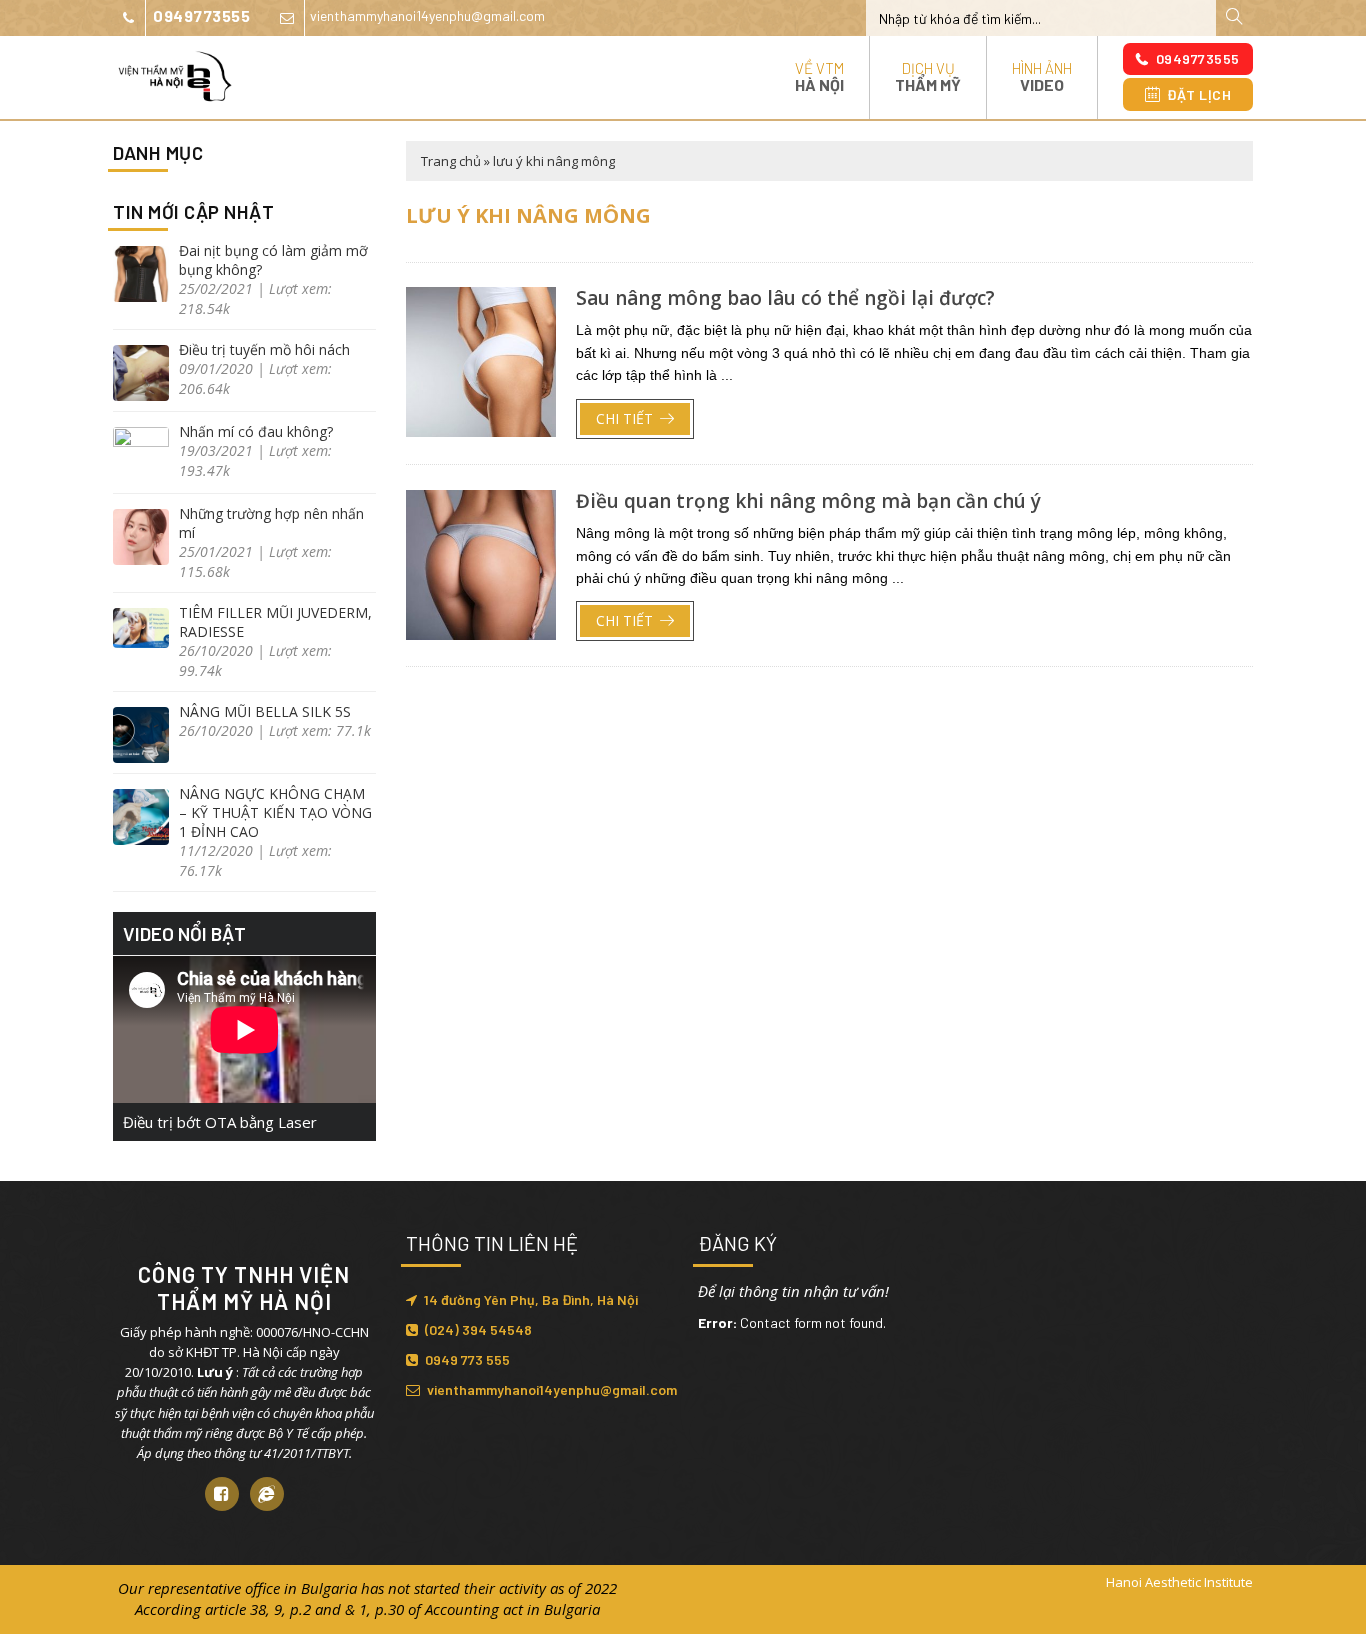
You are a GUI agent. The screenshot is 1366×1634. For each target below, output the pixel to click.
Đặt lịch (1199, 94)
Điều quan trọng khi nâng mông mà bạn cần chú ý (808, 501)
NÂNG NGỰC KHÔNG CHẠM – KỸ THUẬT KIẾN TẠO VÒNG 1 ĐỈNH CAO (275, 812)
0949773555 (201, 15)
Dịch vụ (928, 76)
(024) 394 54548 (478, 1329)
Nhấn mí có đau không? (256, 431)
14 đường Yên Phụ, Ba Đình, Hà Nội (531, 1299)
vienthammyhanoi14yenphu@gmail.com (427, 15)
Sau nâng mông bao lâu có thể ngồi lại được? (785, 298)
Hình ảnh (1042, 76)
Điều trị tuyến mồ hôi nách (264, 349)
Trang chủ (451, 161)
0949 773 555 (467, 1359)
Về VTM (819, 76)
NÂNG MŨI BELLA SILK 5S (265, 711)
